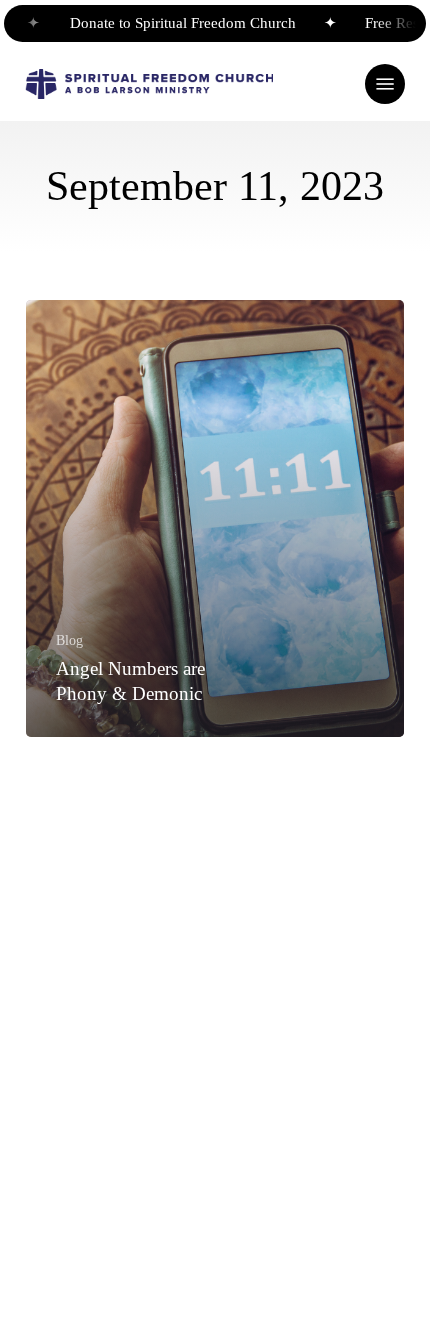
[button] (385, 84)
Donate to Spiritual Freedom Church (176, 23)
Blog (69, 640)
